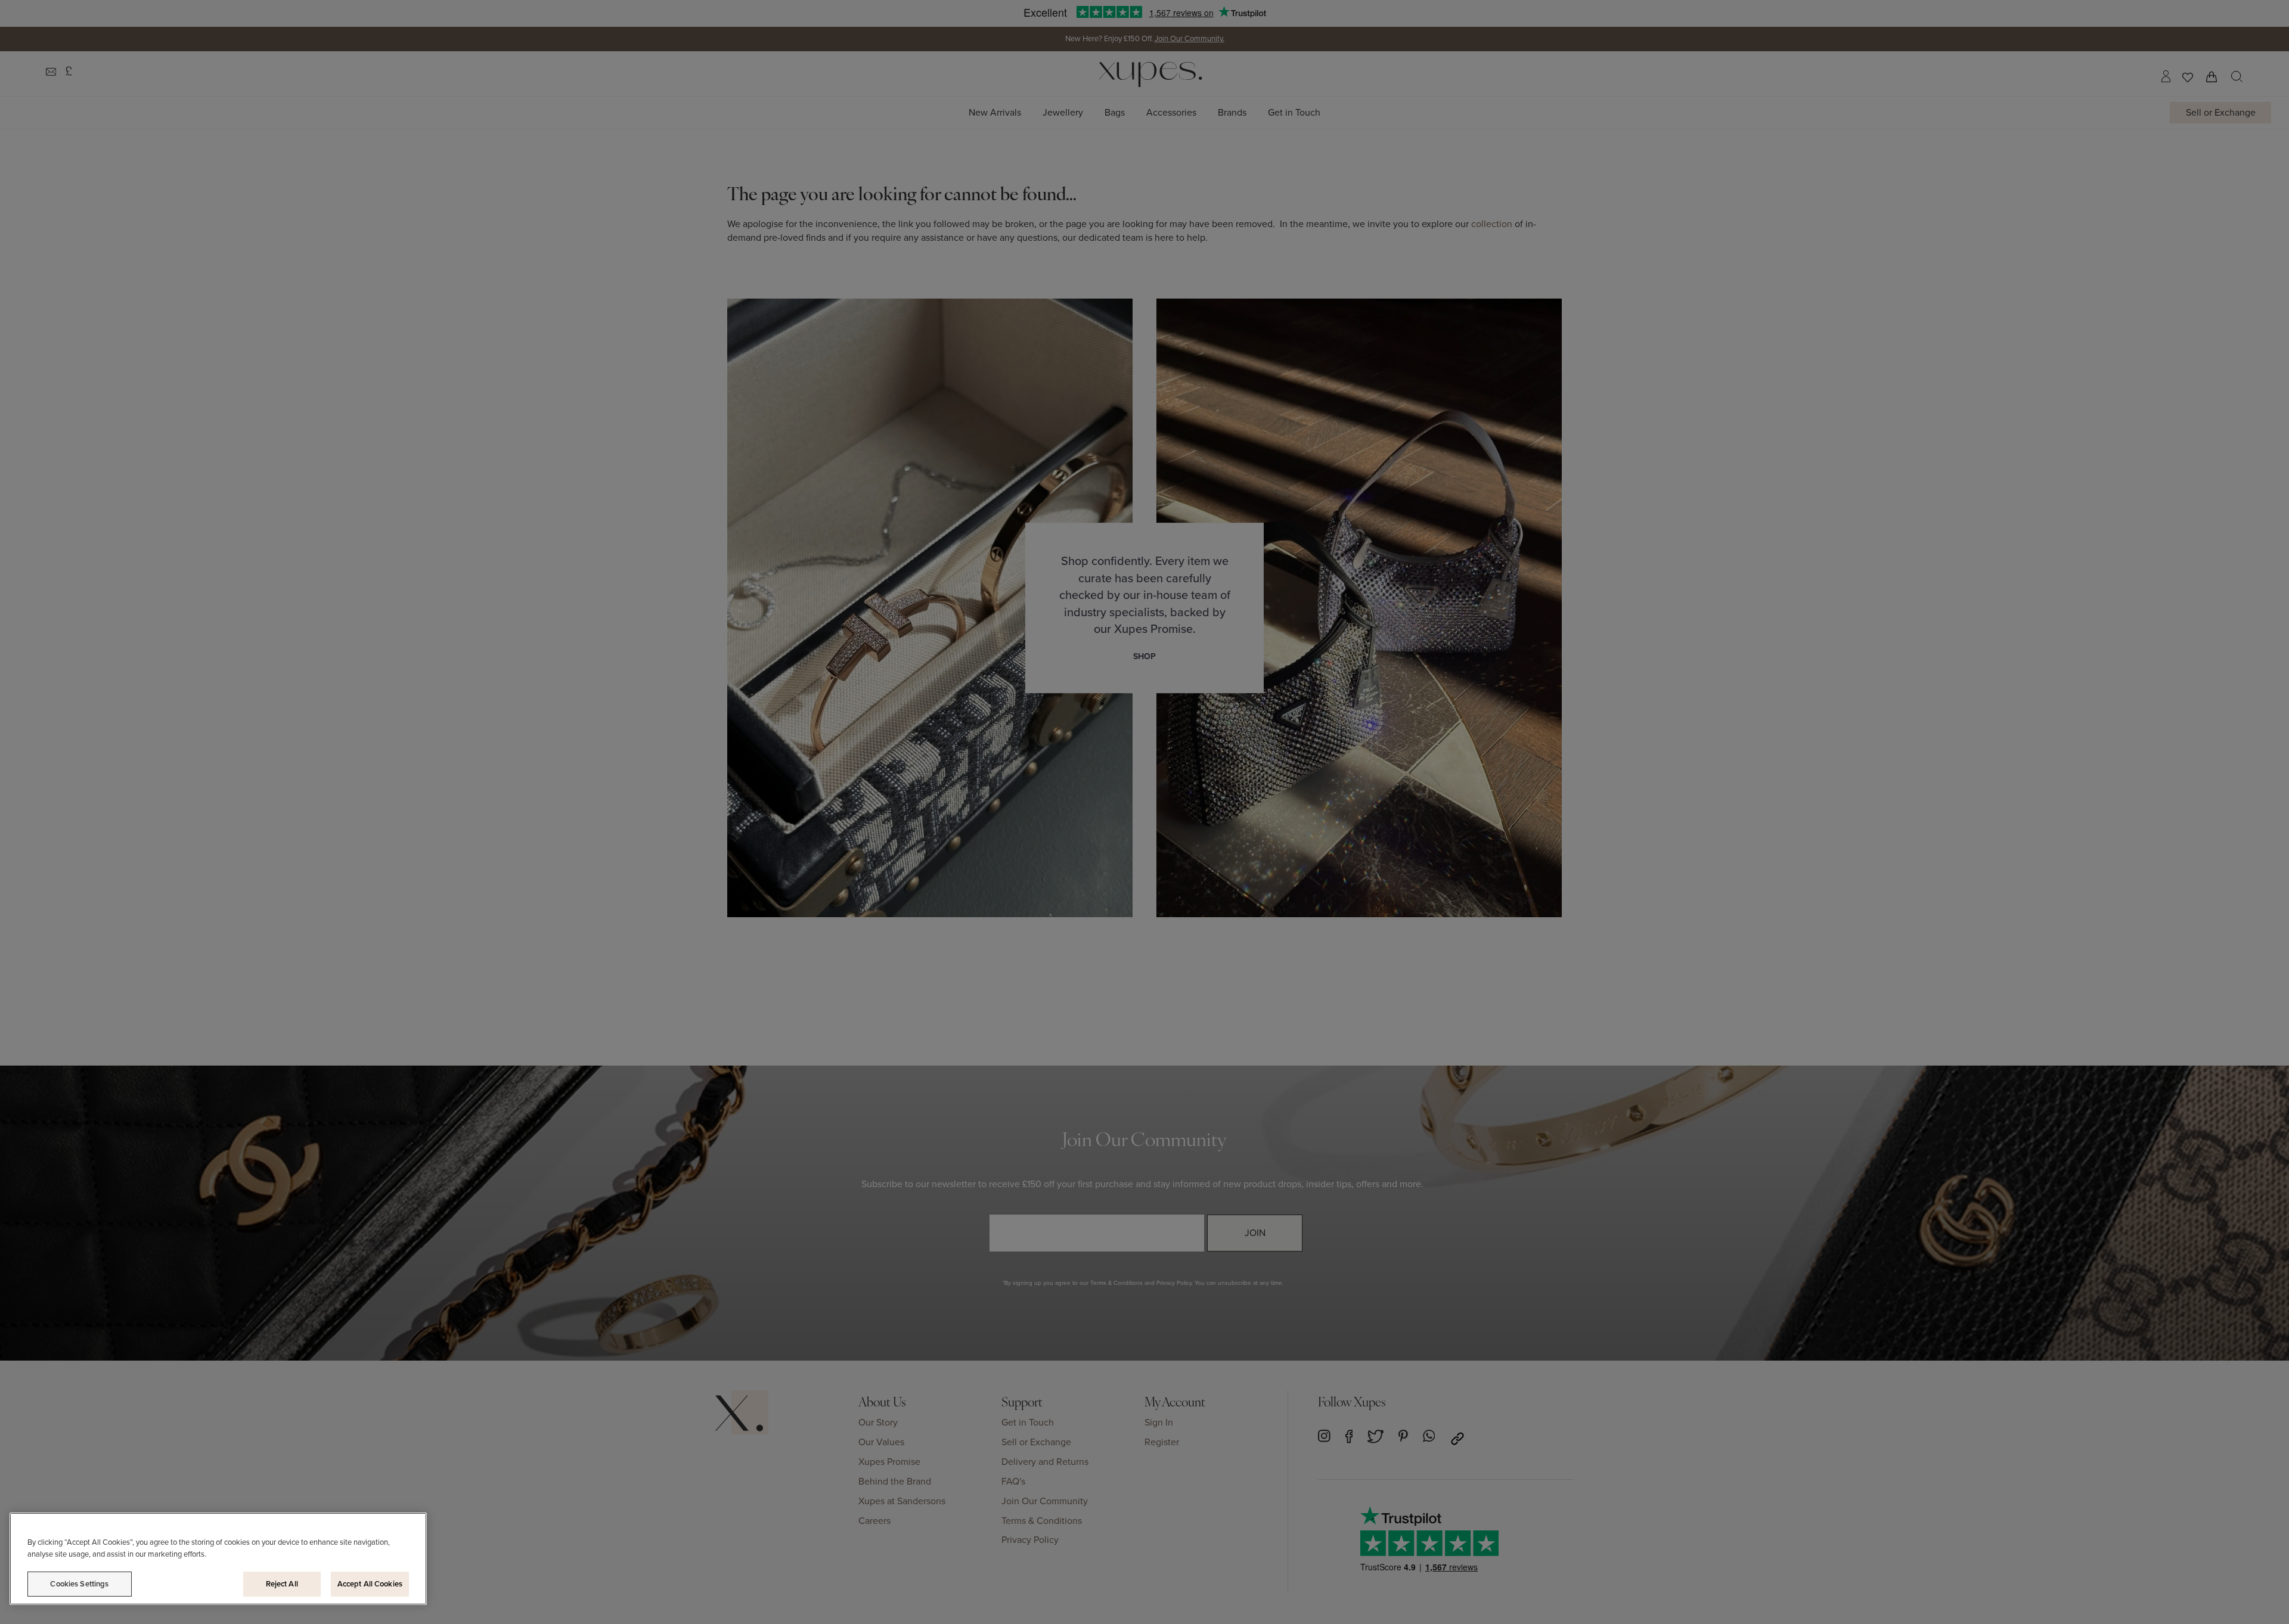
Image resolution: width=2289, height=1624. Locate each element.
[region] (218, 1559)
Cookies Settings (79, 1584)
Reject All (282, 1584)
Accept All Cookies (370, 1584)
